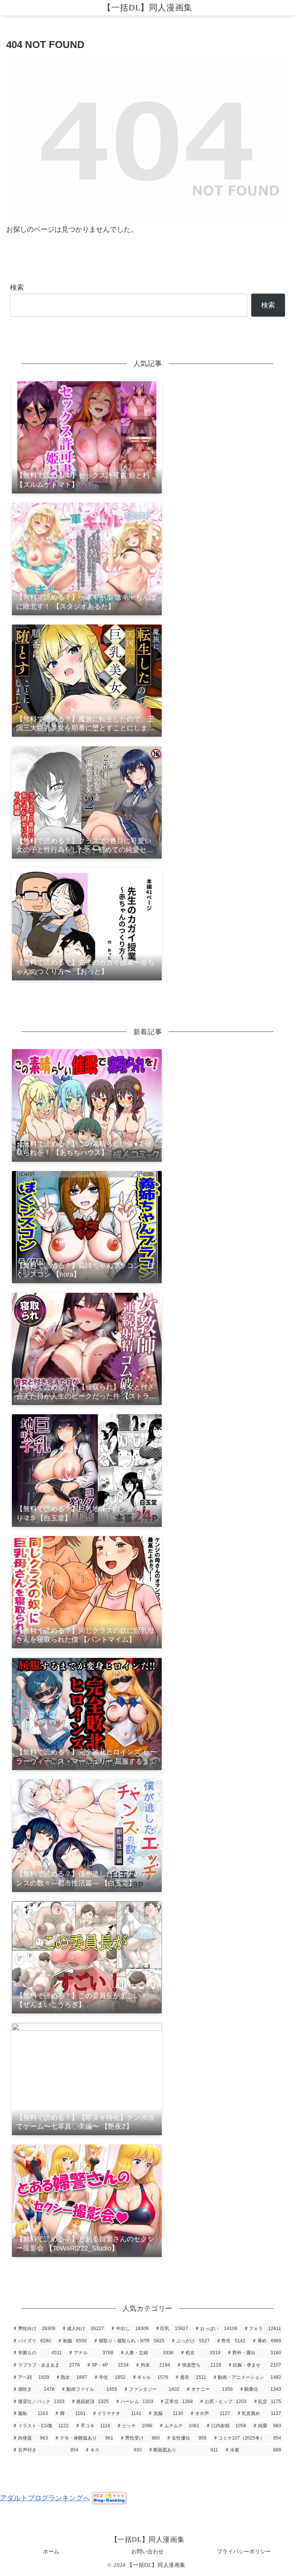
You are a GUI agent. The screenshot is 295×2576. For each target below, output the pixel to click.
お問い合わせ (147, 2551)
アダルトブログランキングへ (45, 2498)
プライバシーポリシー (244, 2551)
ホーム (51, 2551)
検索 (17, 287)
